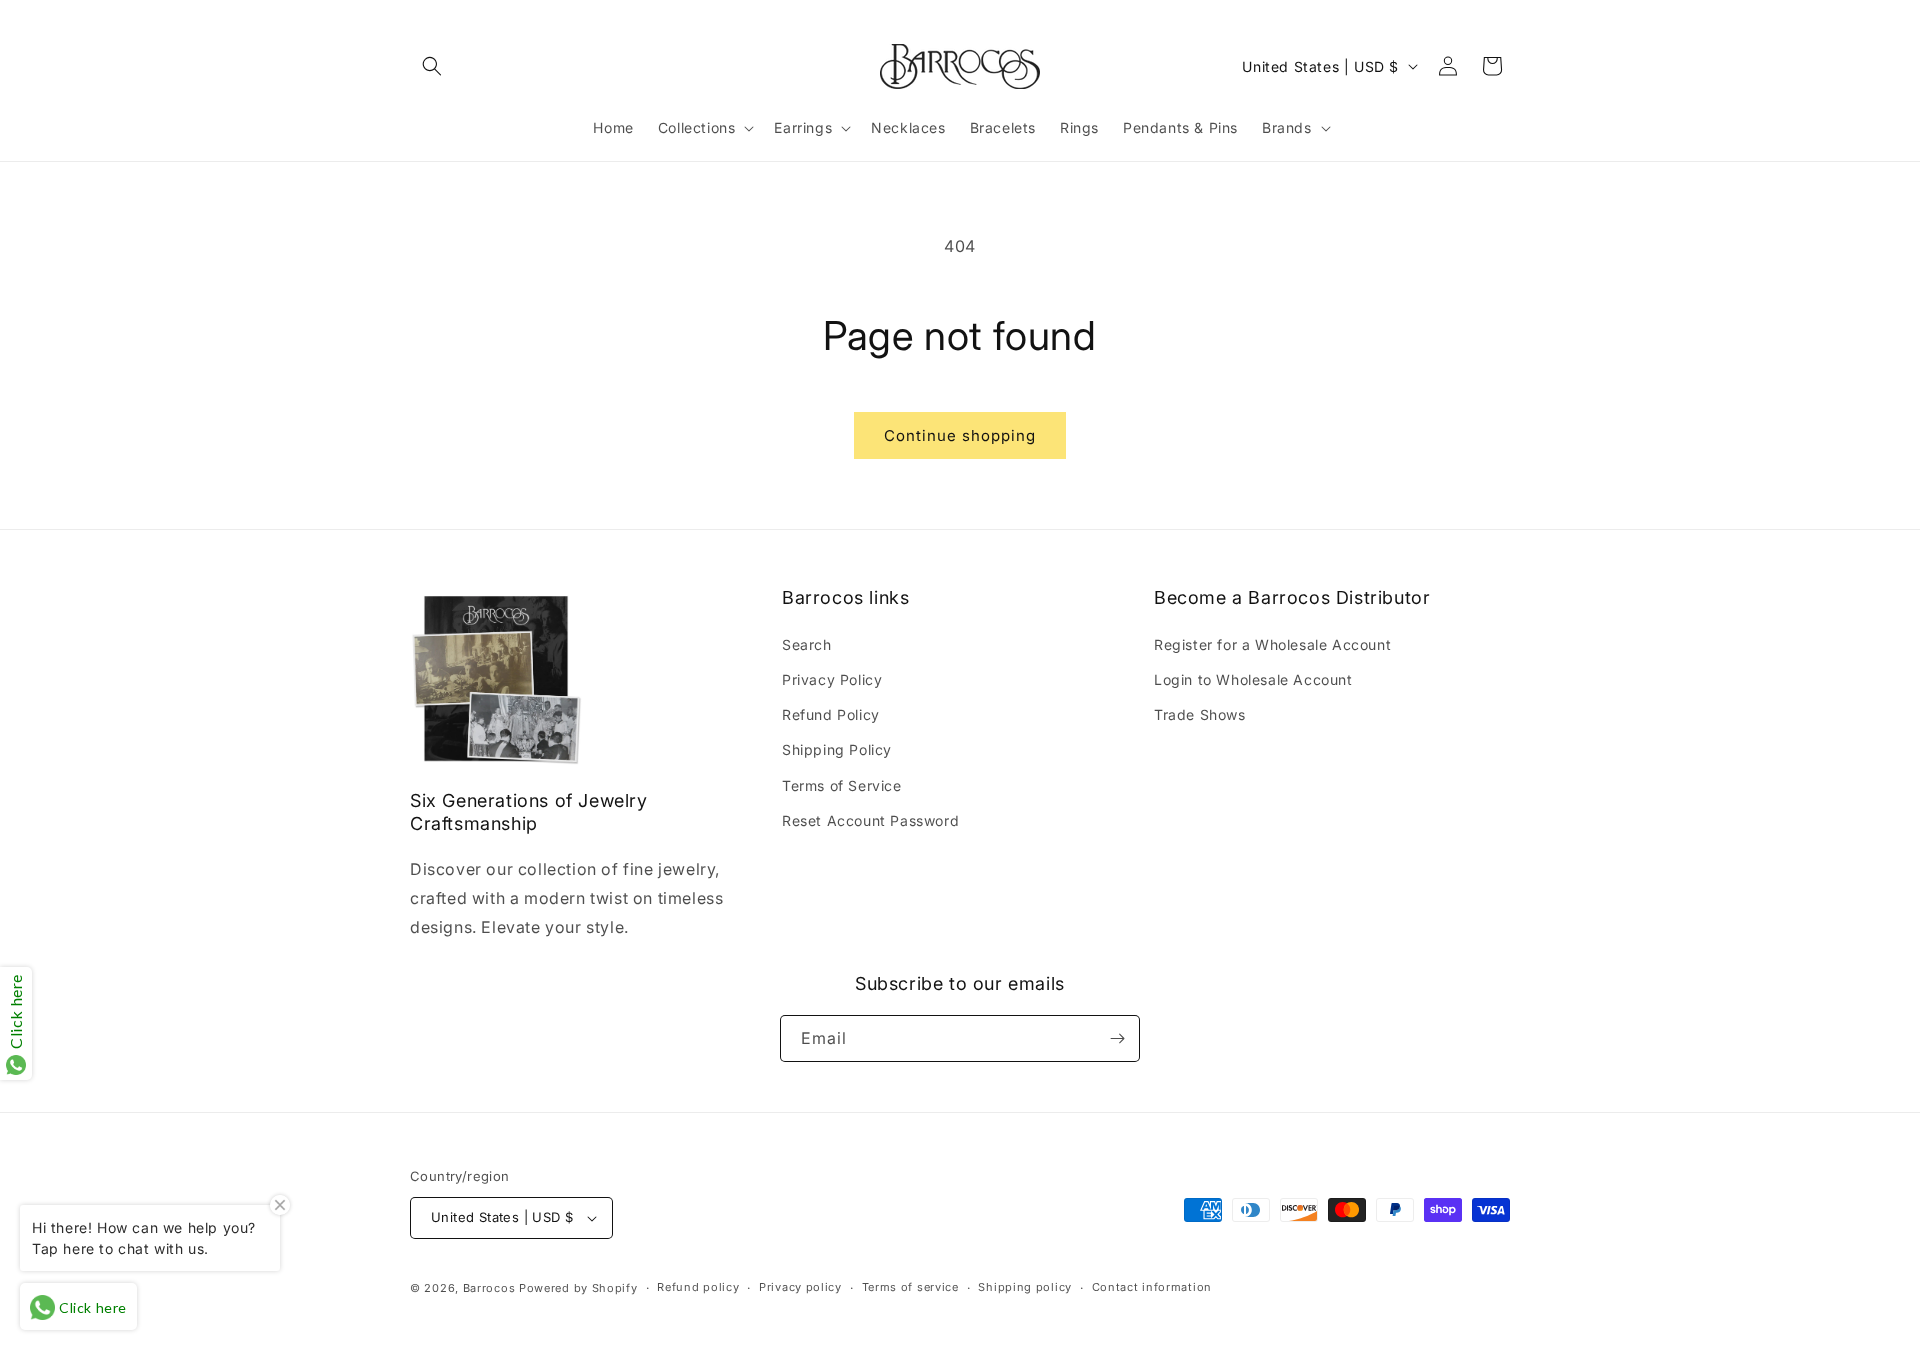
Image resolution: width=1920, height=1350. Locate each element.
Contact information (1152, 1287)
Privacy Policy (832, 679)
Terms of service (910, 1287)
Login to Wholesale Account (1253, 679)
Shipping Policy (837, 749)
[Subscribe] (1117, 1038)
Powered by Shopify (578, 1288)
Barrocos (489, 1288)
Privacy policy (800, 1287)
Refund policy (698, 1287)
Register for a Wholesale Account (1272, 644)
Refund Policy (831, 714)
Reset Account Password (870, 820)
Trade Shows (1200, 714)
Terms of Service (842, 785)
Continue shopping (960, 435)
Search (807, 644)
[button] (432, 66)
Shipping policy (1025, 1287)
